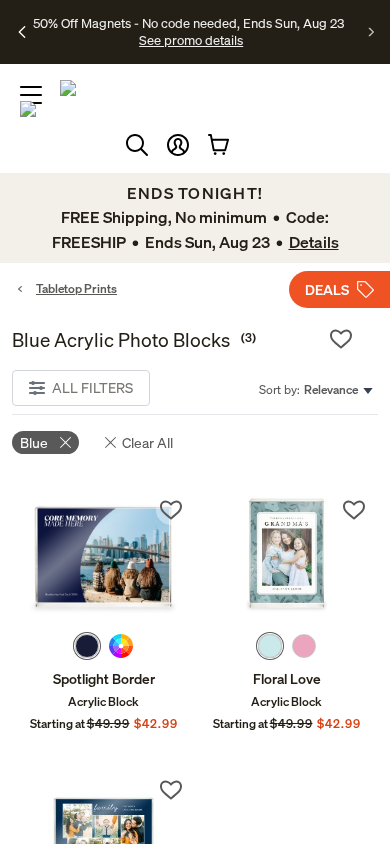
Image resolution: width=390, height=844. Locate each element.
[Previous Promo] (22, 32)
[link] (103, 559)
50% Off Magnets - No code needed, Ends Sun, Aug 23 (188, 23)
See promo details (191, 40)
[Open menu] (31, 95)
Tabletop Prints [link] (76, 288)
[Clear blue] (65, 442)
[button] (178, 145)
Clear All (147, 442)
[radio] (87, 646)
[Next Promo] (371, 32)
